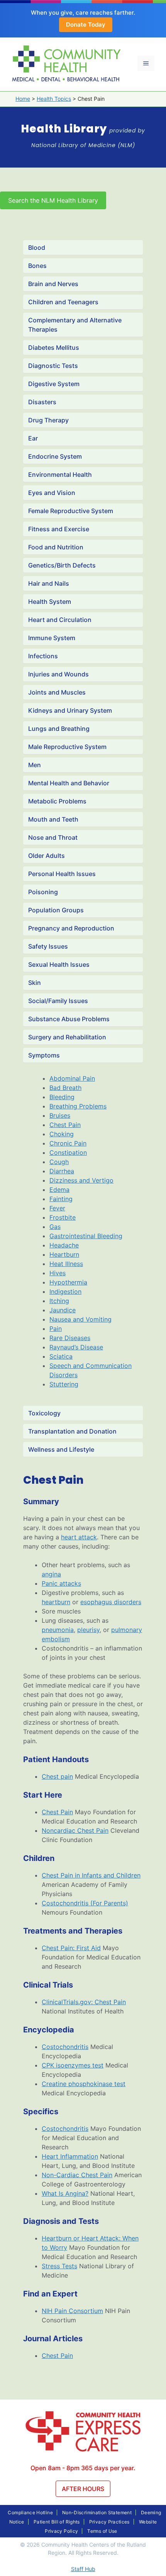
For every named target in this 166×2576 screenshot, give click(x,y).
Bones (37, 266)
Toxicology (44, 1413)
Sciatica (61, 1356)
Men (35, 765)
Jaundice (63, 1310)
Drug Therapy (48, 420)
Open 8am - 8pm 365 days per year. (83, 2468)
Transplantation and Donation (72, 1431)
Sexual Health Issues (59, 964)
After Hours (83, 2489)
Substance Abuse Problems (69, 1019)
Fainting (61, 1199)
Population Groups (56, 910)
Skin (35, 983)
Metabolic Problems (57, 801)
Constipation (68, 1152)
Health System (50, 602)
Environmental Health (60, 475)
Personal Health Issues (62, 874)
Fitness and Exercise (59, 529)
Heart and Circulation (60, 620)
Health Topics (54, 99)
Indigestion (65, 1291)
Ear (33, 438)
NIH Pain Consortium (72, 2311)
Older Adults (47, 856)
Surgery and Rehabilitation (67, 1037)
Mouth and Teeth (53, 819)
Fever (57, 1208)
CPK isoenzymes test (73, 2065)
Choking (62, 1134)
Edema (59, 1190)
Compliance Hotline (30, 2512)
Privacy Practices (109, 2522)
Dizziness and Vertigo (81, 1180)
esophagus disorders (111, 1602)
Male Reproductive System (67, 747)
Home (23, 99)
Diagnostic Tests (53, 366)
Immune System (52, 638)
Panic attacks (61, 1583)
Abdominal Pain (72, 1078)
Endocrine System (55, 456)
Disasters (42, 402)
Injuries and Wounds (58, 674)
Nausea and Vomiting (80, 1319)
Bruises (60, 1115)
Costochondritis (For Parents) (85, 1903)
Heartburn (64, 1254)
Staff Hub (83, 2569)
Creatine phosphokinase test (84, 2084)
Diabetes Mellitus (54, 347)
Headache (64, 1245)
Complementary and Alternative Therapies (75, 325)
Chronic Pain (68, 1143)
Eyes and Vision (52, 493)
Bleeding (62, 1097)
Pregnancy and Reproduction (71, 928)
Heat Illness (66, 1264)
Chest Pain (65, 1125)
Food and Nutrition (56, 547)
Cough (59, 1162)
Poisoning (43, 892)
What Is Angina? (65, 2193)
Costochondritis (65, 2047)
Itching (59, 1301)
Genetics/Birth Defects (62, 565)
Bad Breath (65, 1088)
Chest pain (57, 1776)
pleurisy (88, 1630)
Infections (43, 656)
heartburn (56, 1602)
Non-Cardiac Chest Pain (77, 2175)
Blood (37, 247)
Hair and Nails (49, 583)
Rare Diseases (70, 1338)
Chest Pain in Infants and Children (91, 1875)
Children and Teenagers (63, 302)
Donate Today (86, 25)
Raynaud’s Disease (76, 1347)
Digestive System (54, 384)
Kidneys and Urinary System (70, 710)
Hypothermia (68, 1282)
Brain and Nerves (53, 284)
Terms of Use (102, 2531)
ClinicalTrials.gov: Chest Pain (84, 2002)
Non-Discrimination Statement (97, 2512)
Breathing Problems (78, 1106)
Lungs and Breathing (59, 729)
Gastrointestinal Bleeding (86, 1236)
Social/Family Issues (58, 1001)
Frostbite (63, 1217)
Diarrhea (62, 1171)
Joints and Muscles (57, 692)
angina (51, 1574)
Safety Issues (48, 946)
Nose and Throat (53, 837)
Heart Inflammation (70, 2156)
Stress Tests (59, 2266)
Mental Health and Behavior (69, 783)
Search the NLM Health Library (53, 200)
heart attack (79, 1537)
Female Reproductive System (71, 511)
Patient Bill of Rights (57, 2522)
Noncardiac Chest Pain (75, 1830)
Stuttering (64, 1384)
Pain (56, 1329)
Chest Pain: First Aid (71, 1948)
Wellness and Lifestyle (61, 1449)
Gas (55, 1227)
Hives (58, 1273)
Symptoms (44, 1055)
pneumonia (58, 1630)
